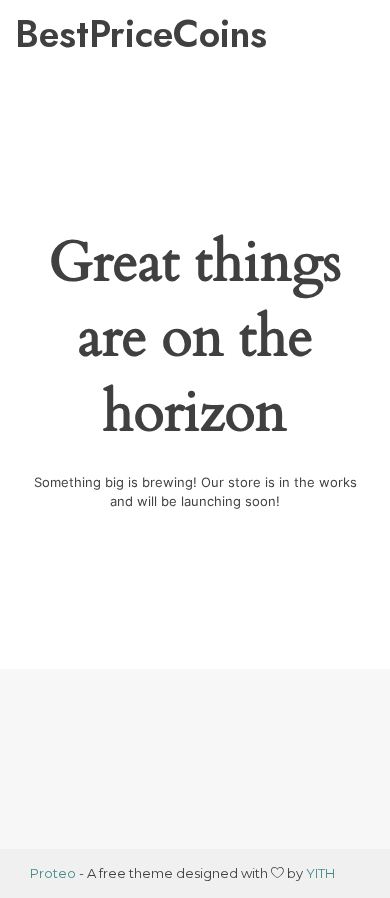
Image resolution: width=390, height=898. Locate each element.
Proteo (53, 873)
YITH (320, 873)
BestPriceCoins (108, 34)
